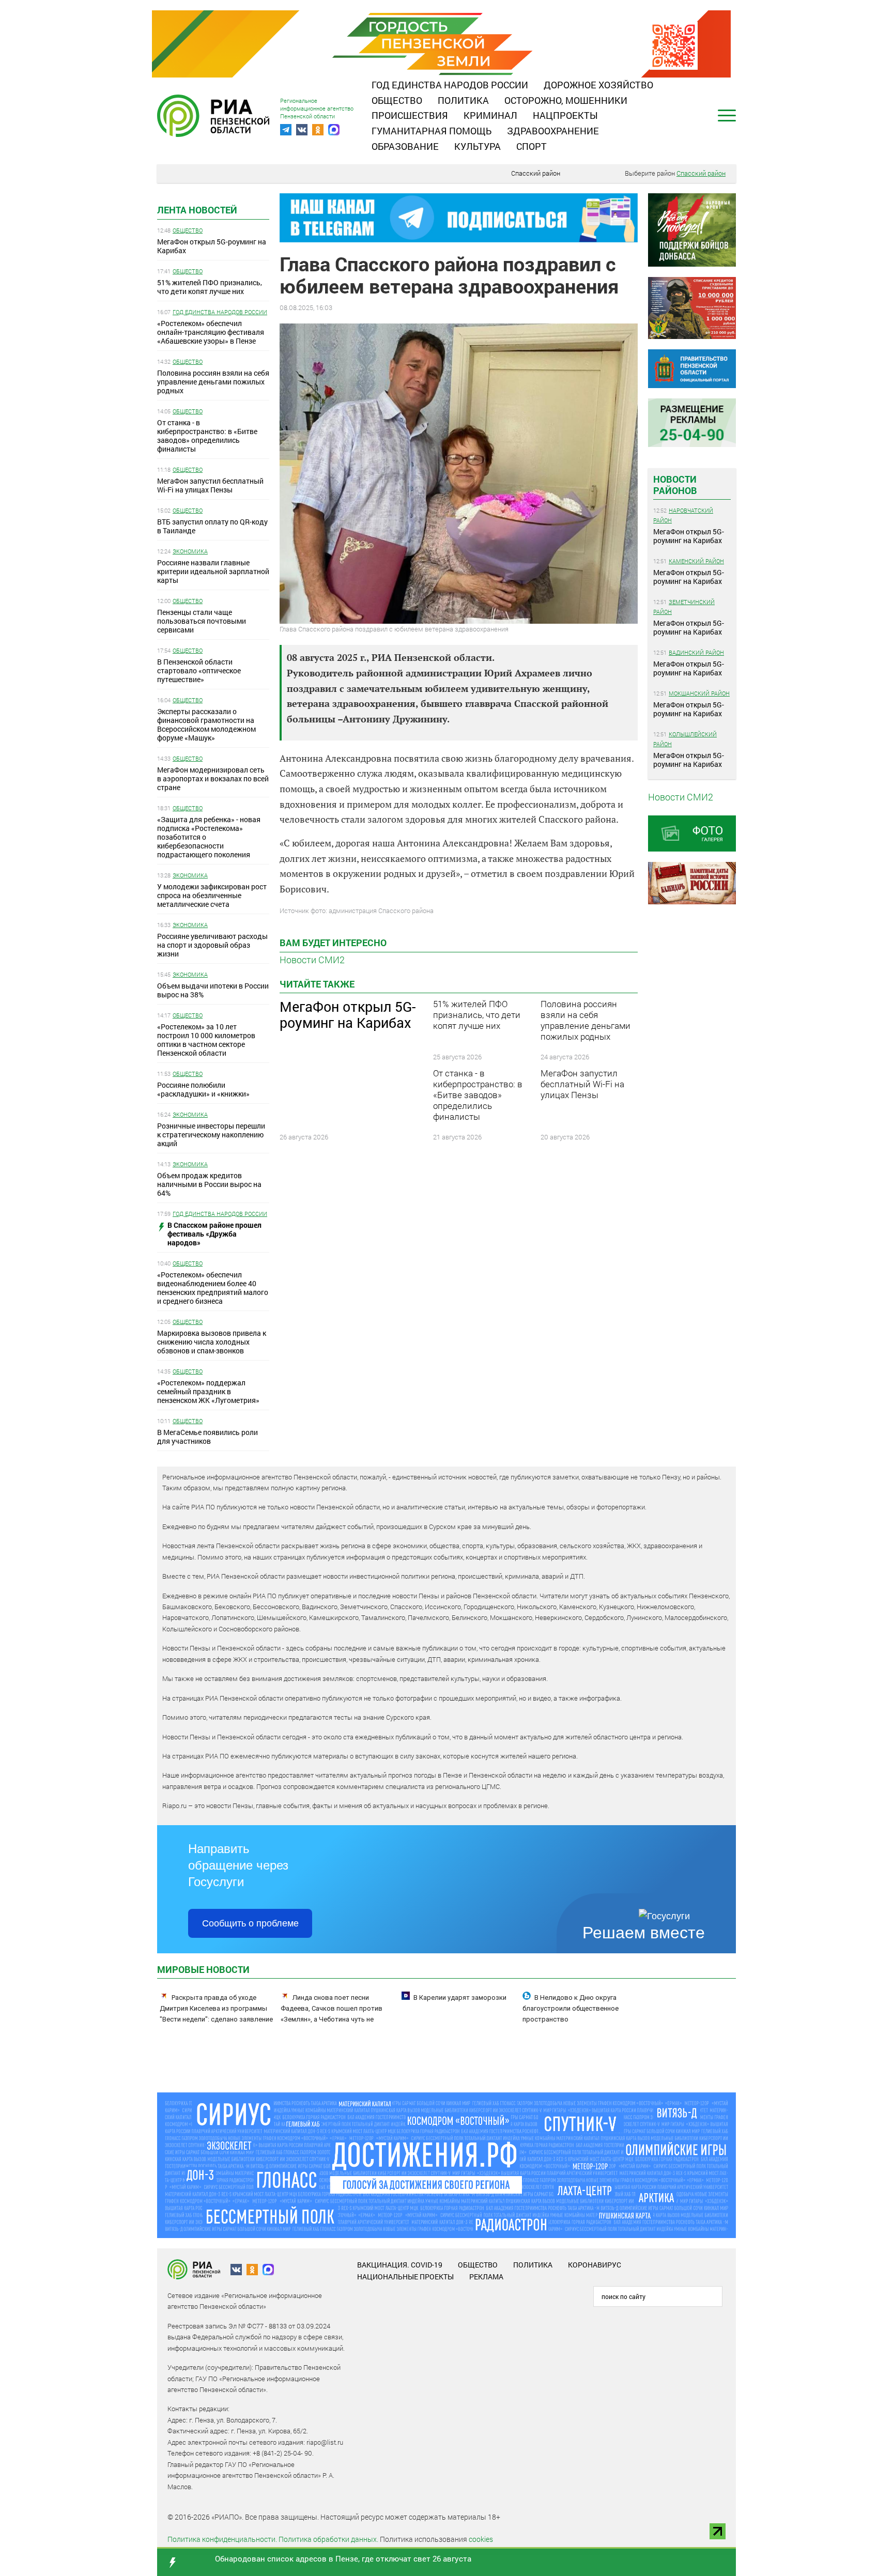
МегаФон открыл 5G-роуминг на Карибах (212, 246)
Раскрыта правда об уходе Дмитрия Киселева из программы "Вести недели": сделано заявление (216, 2008)
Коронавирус (595, 2265)
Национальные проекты (405, 2277)
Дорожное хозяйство (598, 85)
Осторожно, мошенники (566, 100)
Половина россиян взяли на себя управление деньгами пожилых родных (213, 382)
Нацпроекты (565, 115)
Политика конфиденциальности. (222, 2539)
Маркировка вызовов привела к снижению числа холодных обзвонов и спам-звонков (212, 1342)
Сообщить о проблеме (250, 1923)
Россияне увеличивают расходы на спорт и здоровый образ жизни (212, 945)
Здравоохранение (553, 131)
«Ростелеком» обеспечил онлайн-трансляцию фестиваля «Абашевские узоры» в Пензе (211, 332)
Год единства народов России (450, 85)
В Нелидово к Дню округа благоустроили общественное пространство (571, 2008)
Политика (463, 100)
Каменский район (696, 561)
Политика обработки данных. (328, 2539)
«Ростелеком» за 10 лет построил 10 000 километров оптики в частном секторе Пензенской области (206, 1040)
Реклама (486, 2277)
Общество (397, 100)
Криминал (490, 115)
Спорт (532, 146)
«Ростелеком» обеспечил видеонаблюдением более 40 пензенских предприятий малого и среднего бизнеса (213, 1288)
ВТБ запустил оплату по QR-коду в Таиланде (212, 526)
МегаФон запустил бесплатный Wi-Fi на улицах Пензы (210, 485)
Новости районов (675, 485)
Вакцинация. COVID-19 (400, 2265)
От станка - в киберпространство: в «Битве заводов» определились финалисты (207, 436)
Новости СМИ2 (312, 960)
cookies (481, 2539)
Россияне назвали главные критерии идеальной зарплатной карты (213, 571)
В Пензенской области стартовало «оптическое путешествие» (199, 670)
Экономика (190, 551)
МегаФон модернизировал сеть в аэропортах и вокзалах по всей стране (213, 778)
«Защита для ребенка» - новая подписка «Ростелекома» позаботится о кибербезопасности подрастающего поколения (209, 837)
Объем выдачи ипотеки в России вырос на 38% (213, 990)
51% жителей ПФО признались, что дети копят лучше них (210, 287)
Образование (405, 146)
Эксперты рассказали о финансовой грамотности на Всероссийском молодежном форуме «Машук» (206, 724)
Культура (478, 146)
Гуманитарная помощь (432, 131)
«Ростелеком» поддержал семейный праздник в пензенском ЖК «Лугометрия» (208, 1391)
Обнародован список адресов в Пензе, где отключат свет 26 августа (343, 2558)
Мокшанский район (699, 693)
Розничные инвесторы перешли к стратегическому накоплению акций (211, 1135)
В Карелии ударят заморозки (460, 1997)
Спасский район (536, 173)
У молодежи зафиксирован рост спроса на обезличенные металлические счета (212, 895)
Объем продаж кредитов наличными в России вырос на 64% (209, 1184)
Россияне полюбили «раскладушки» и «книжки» (203, 1089)
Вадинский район (696, 652)
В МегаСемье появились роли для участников (207, 1437)
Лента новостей (197, 210)
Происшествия (410, 115)
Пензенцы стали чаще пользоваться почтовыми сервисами (202, 621)
